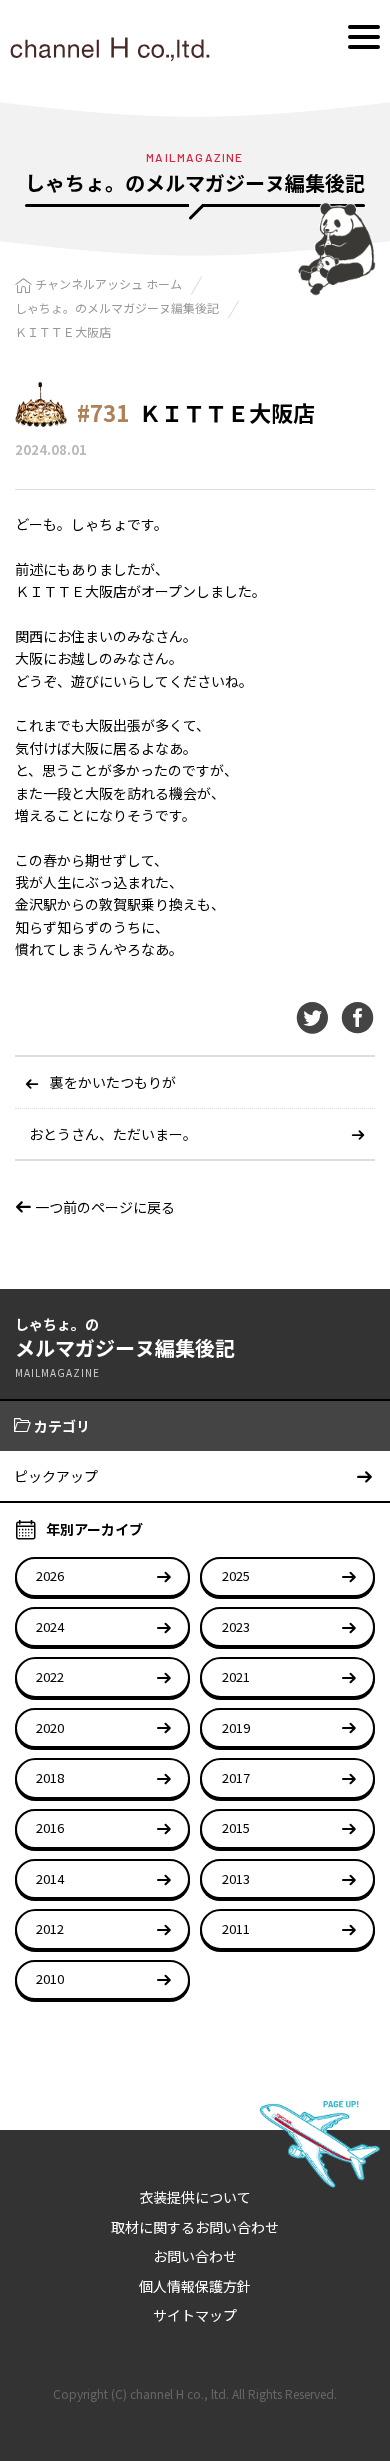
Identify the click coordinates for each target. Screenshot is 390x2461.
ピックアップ (56, 1476)
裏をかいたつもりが (113, 1082)
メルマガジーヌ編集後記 (125, 1346)
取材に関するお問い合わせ (195, 2227)
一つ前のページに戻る (103, 1207)
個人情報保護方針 (195, 2286)
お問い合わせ (195, 2256)
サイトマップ (195, 2315)
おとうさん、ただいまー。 (113, 1134)
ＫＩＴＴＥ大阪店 (63, 331)
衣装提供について (195, 2197)
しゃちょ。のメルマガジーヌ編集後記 (117, 307)
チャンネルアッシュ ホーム (108, 283)
